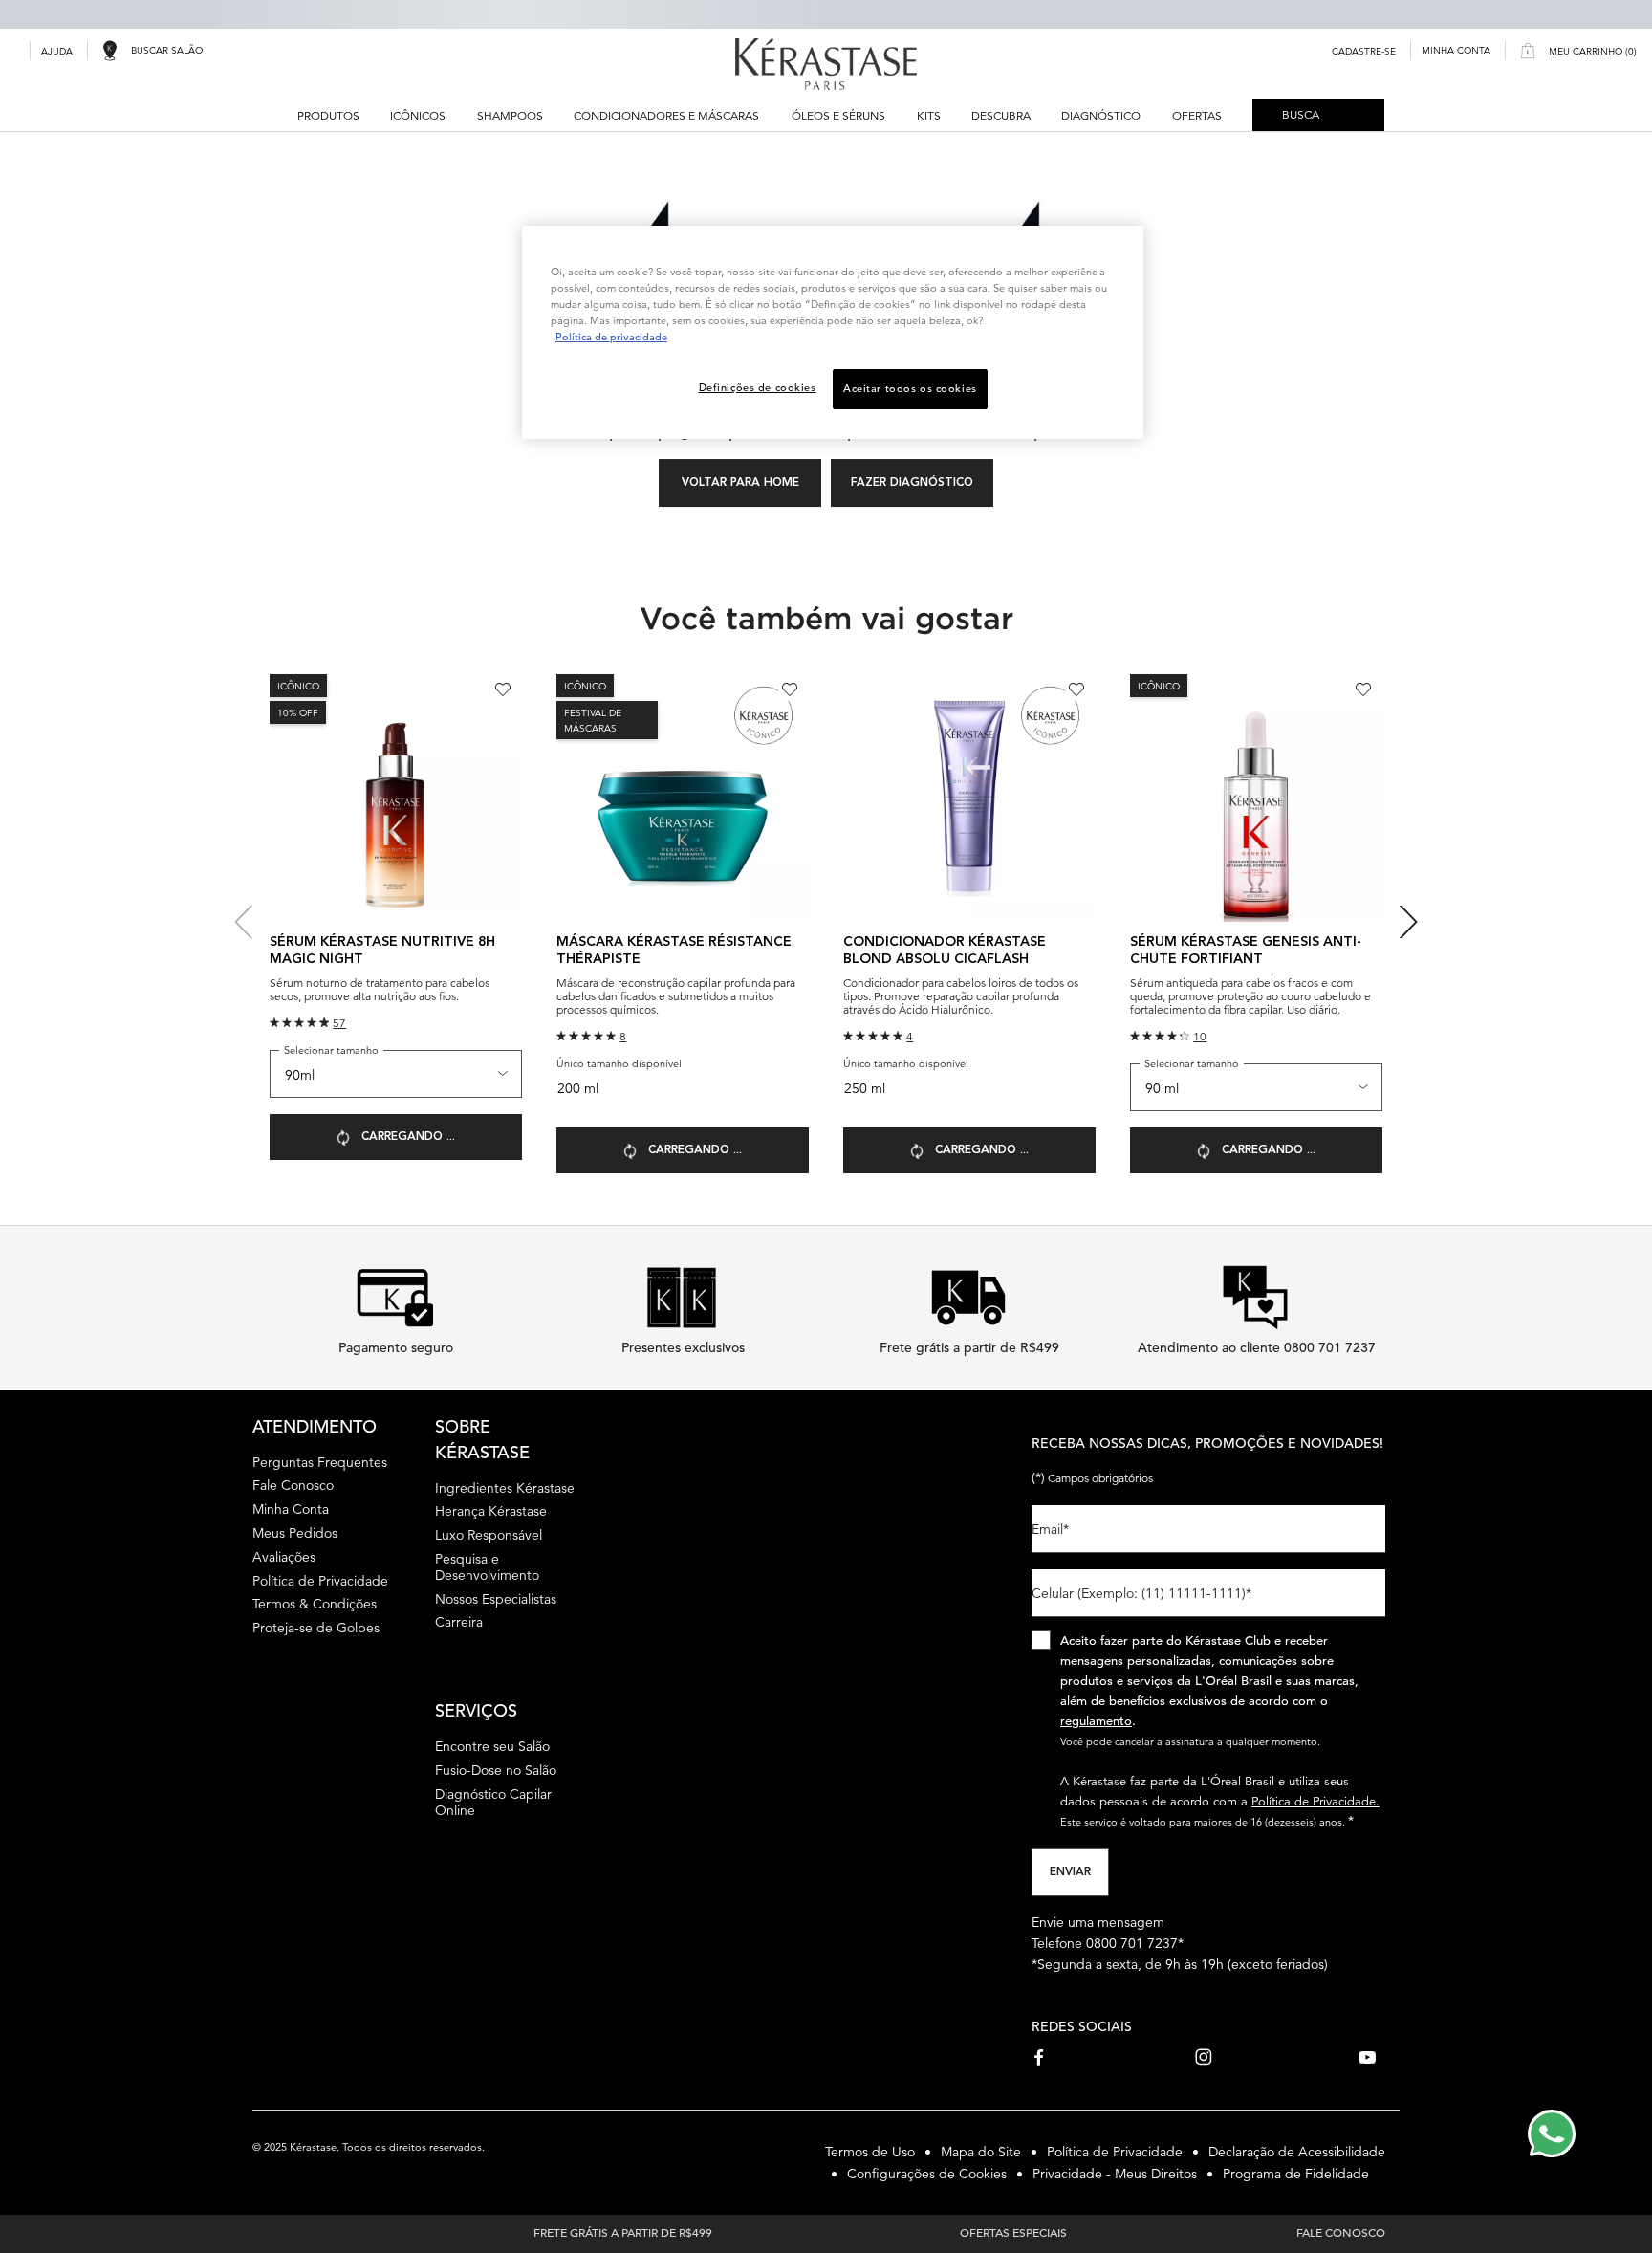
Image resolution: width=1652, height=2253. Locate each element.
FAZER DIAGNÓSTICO (912, 483)
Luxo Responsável (489, 1535)
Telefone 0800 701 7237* (1108, 1943)
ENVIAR (1070, 1872)
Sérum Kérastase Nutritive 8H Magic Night (382, 951)
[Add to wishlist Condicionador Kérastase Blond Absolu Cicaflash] (1076, 689)
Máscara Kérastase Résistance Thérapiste (674, 951)
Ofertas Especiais (1013, 2232)
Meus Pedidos (295, 1533)
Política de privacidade (611, 337)
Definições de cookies (758, 387)
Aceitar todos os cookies (910, 388)
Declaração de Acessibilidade (1297, 2152)
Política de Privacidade (320, 1581)
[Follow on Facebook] (1040, 2057)
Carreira (459, 1622)
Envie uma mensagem (1098, 1922)
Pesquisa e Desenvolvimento (487, 1567)
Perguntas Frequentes (320, 1462)
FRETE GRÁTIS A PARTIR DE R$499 (623, 2232)
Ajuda (57, 51)
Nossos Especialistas (496, 1599)
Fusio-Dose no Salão (496, 1770)
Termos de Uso (870, 2152)
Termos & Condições (315, 1604)
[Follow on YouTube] (1367, 2057)
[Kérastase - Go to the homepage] (826, 64)
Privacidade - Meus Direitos (1115, 2174)
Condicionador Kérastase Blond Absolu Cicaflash (945, 951)
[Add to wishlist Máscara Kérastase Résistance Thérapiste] (790, 689)
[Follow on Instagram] (1204, 2057)
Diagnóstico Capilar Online (493, 1802)
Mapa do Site (981, 2152)
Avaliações (284, 1557)
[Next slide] (1402, 922)
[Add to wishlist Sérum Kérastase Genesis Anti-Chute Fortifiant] (1363, 689)
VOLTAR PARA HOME (740, 483)
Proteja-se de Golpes (316, 1628)
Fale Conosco (293, 1485)
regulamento (1096, 1721)
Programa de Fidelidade (1296, 2174)
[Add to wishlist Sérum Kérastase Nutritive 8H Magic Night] (503, 689)
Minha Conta (291, 1509)
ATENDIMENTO (315, 1426)
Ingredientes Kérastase (505, 1488)
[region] (833, 332)
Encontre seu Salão (492, 1746)
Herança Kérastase (491, 1511)
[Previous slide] (250, 922)
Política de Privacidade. (1315, 1801)
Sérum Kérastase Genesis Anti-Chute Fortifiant (1246, 951)
